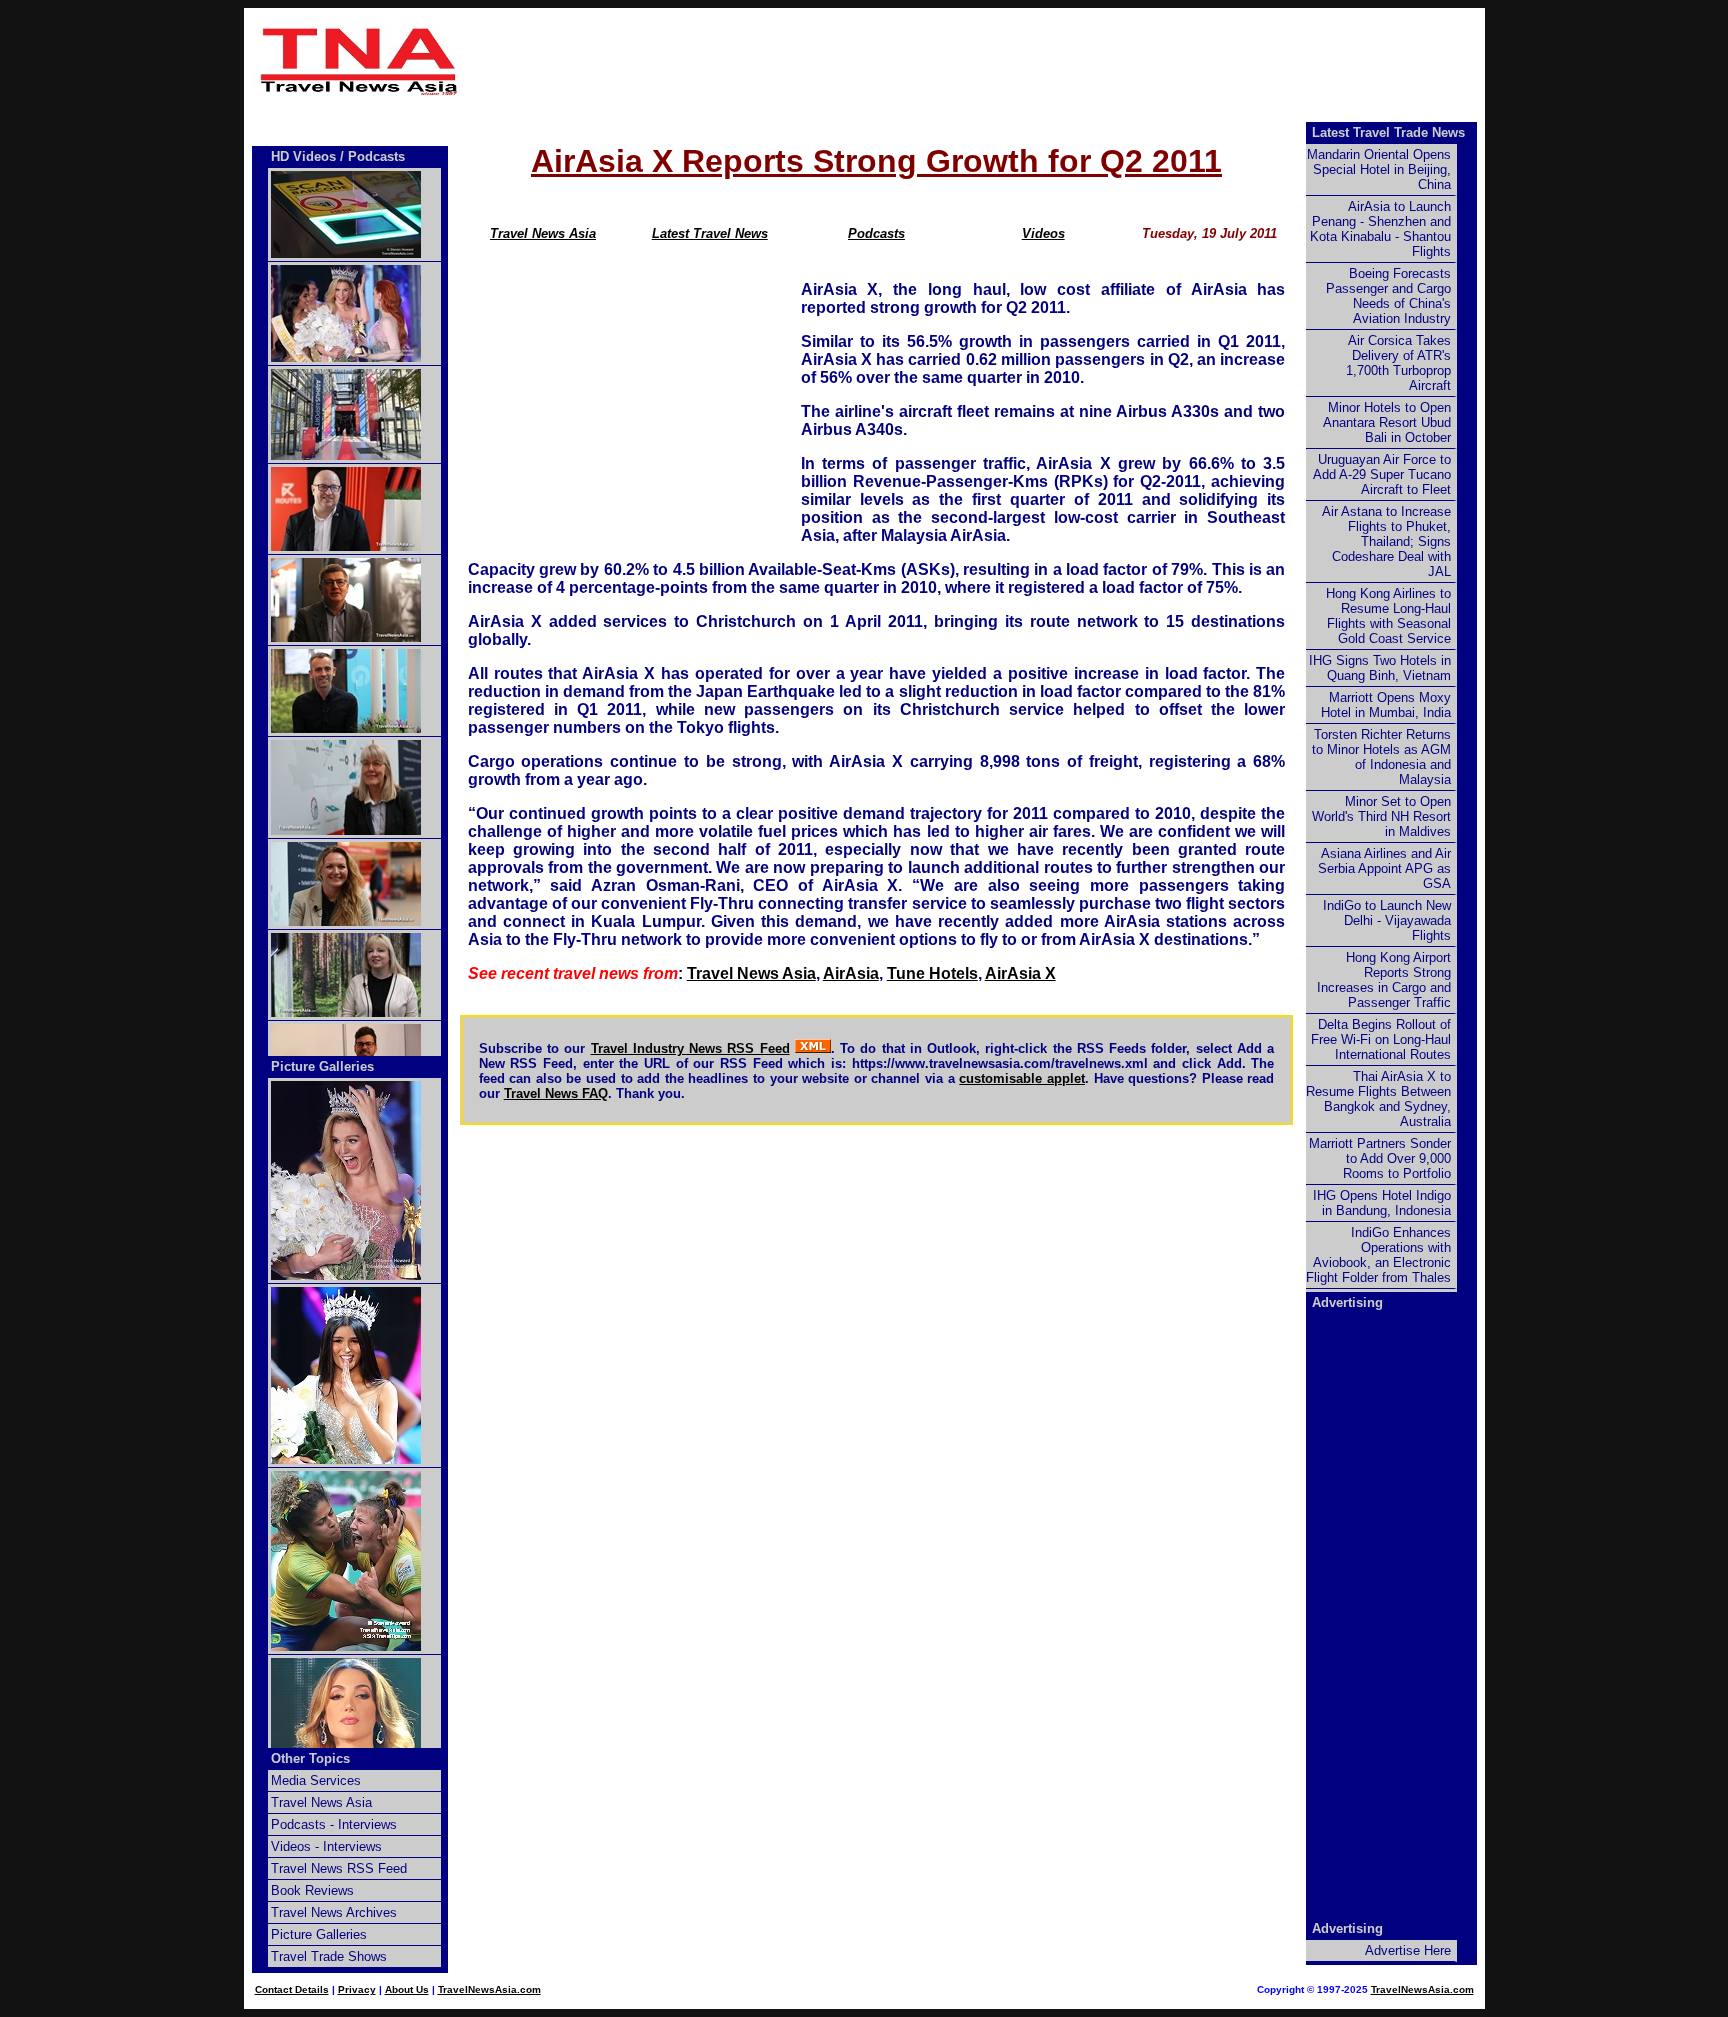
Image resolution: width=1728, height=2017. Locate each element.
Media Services (316, 1780)
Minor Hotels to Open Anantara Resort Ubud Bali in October (1387, 422)
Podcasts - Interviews (334, 1824)
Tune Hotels (932, 973)
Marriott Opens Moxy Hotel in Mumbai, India (1386, 705)
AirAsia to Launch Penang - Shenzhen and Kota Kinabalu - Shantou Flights (1380, 229)
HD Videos (303, 156)
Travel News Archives (334, 1912)
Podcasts (876, 233)
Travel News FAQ (556, 1093)
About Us (407, 1989)
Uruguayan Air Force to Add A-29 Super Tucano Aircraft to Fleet (1382, 474)
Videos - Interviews (326, 1846)
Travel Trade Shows (329, 1956)
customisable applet (1022, 1078)
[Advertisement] (976, 61)
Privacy (357, 1989)
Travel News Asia (543, 233)
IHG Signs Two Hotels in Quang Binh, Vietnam (1380, 668)
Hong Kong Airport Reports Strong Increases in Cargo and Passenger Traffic (1384, 980)
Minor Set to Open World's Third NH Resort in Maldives (1381, 816)
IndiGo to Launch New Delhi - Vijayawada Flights (1387, 920)
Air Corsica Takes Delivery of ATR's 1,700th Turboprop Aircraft (1398, 363)
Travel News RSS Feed (339, 1868)
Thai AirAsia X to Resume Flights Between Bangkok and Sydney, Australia (1378, 1099)
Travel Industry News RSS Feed (690, 1048)
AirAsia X (1020, 973)
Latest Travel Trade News (1388, 132)
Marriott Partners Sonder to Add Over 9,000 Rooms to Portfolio (1380, 1158)
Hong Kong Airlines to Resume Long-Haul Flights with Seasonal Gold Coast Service (1388, 616)
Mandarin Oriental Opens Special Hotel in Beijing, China (1379, 169)
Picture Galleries (322, 1066)
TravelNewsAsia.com (489, 1989)
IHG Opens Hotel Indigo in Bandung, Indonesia (1382, 1203)
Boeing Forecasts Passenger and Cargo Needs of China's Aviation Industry (1388, 296)
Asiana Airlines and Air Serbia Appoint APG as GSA (1384, 868)
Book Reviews (312, 1890)
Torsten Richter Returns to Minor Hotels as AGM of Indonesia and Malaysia (1381, 757)
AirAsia (851, 973)
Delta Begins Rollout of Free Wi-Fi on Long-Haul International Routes (1381, 1039)
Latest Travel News (710, 233)
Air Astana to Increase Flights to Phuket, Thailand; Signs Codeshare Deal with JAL (1386, 541)
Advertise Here (1408, 1950)
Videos (1043, 233)
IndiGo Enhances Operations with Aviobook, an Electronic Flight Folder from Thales (1378, 1255)
